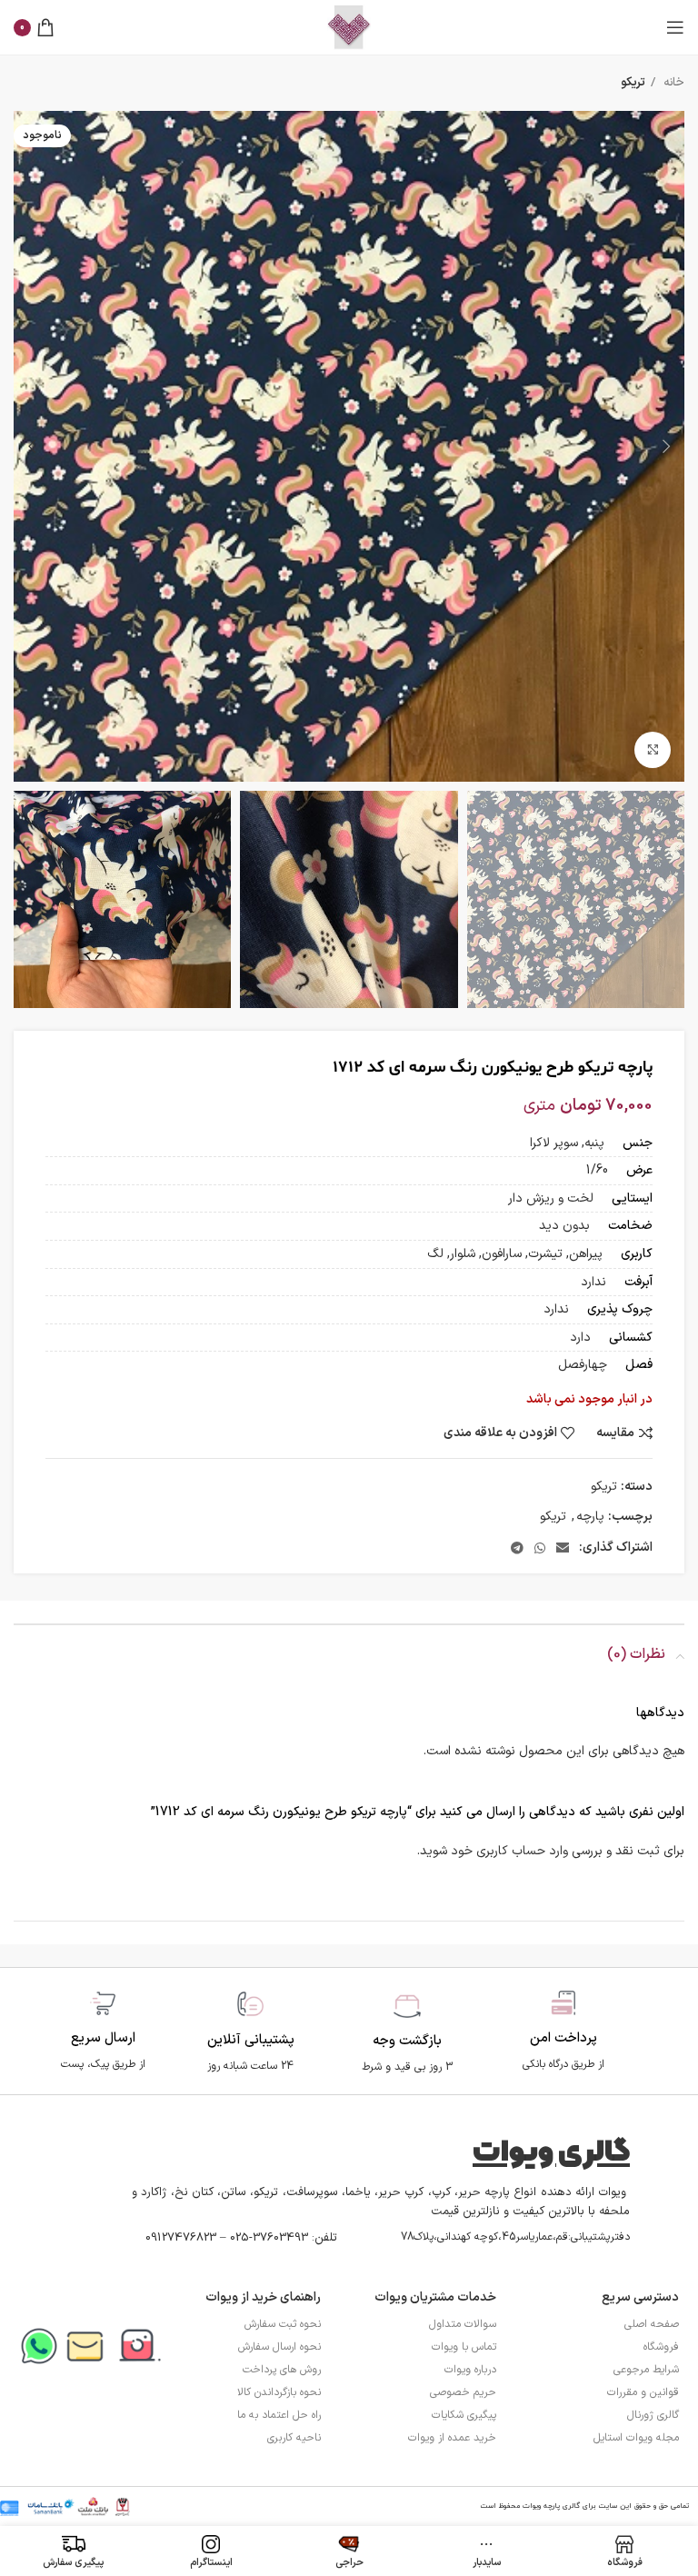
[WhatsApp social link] (540, 1548)
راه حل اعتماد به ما (279, 2415)
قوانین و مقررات (643, 2392)
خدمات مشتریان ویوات (435, 2297)
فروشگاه (661, 2347)
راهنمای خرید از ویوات (263, 2297)
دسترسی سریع (640, 2297)
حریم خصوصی (463, 2392)
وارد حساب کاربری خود (509, 1851)
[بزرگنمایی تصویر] (653, 750)
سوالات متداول (463, 2324)
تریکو (633, 83)
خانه (672, 83)
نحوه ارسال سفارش (279, 2347)
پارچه (590, 1517)
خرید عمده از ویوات (452, 2438)
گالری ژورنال (653, 2415)
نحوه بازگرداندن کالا (279, 2392)
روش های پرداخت (282, 2370)
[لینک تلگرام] (517, 1548)
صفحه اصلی (652, 2324)
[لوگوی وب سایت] (349, 27)
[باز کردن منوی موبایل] (675, 27)
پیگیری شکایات (464, 2415)
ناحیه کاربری (294, 2438)
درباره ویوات (470, 2370)
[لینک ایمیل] (563, 1548)
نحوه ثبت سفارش (283, 2324)
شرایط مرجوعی (646, 2370)
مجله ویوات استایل (636, 2438)
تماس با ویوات (464, 2347)
